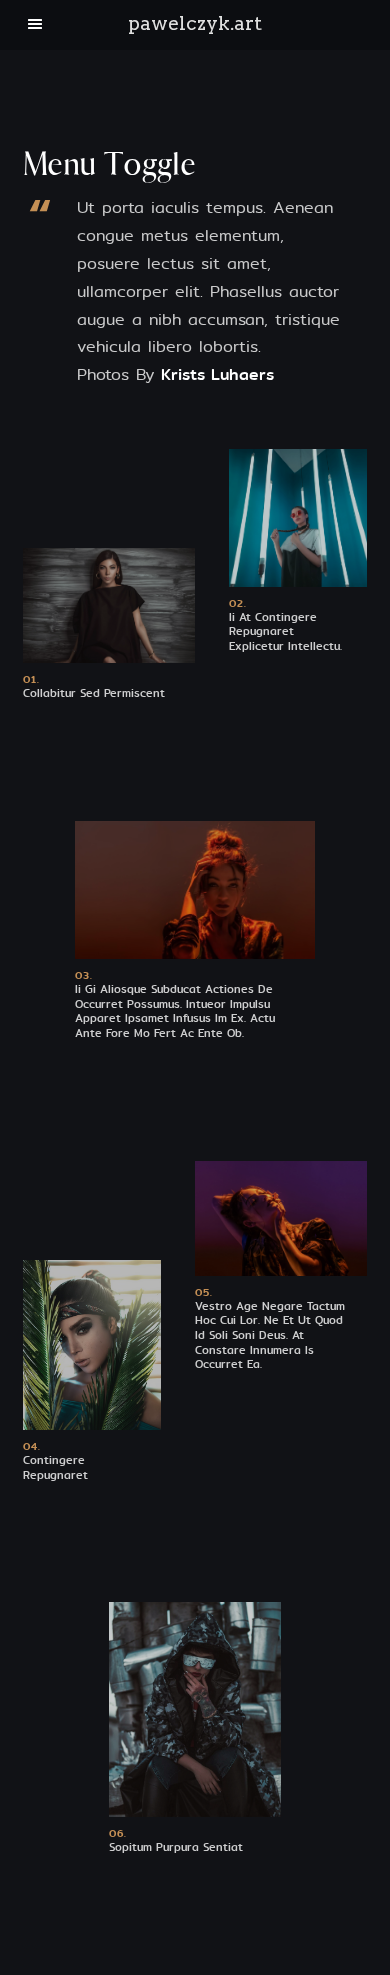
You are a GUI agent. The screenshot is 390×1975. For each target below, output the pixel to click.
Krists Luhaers (217, 374)
